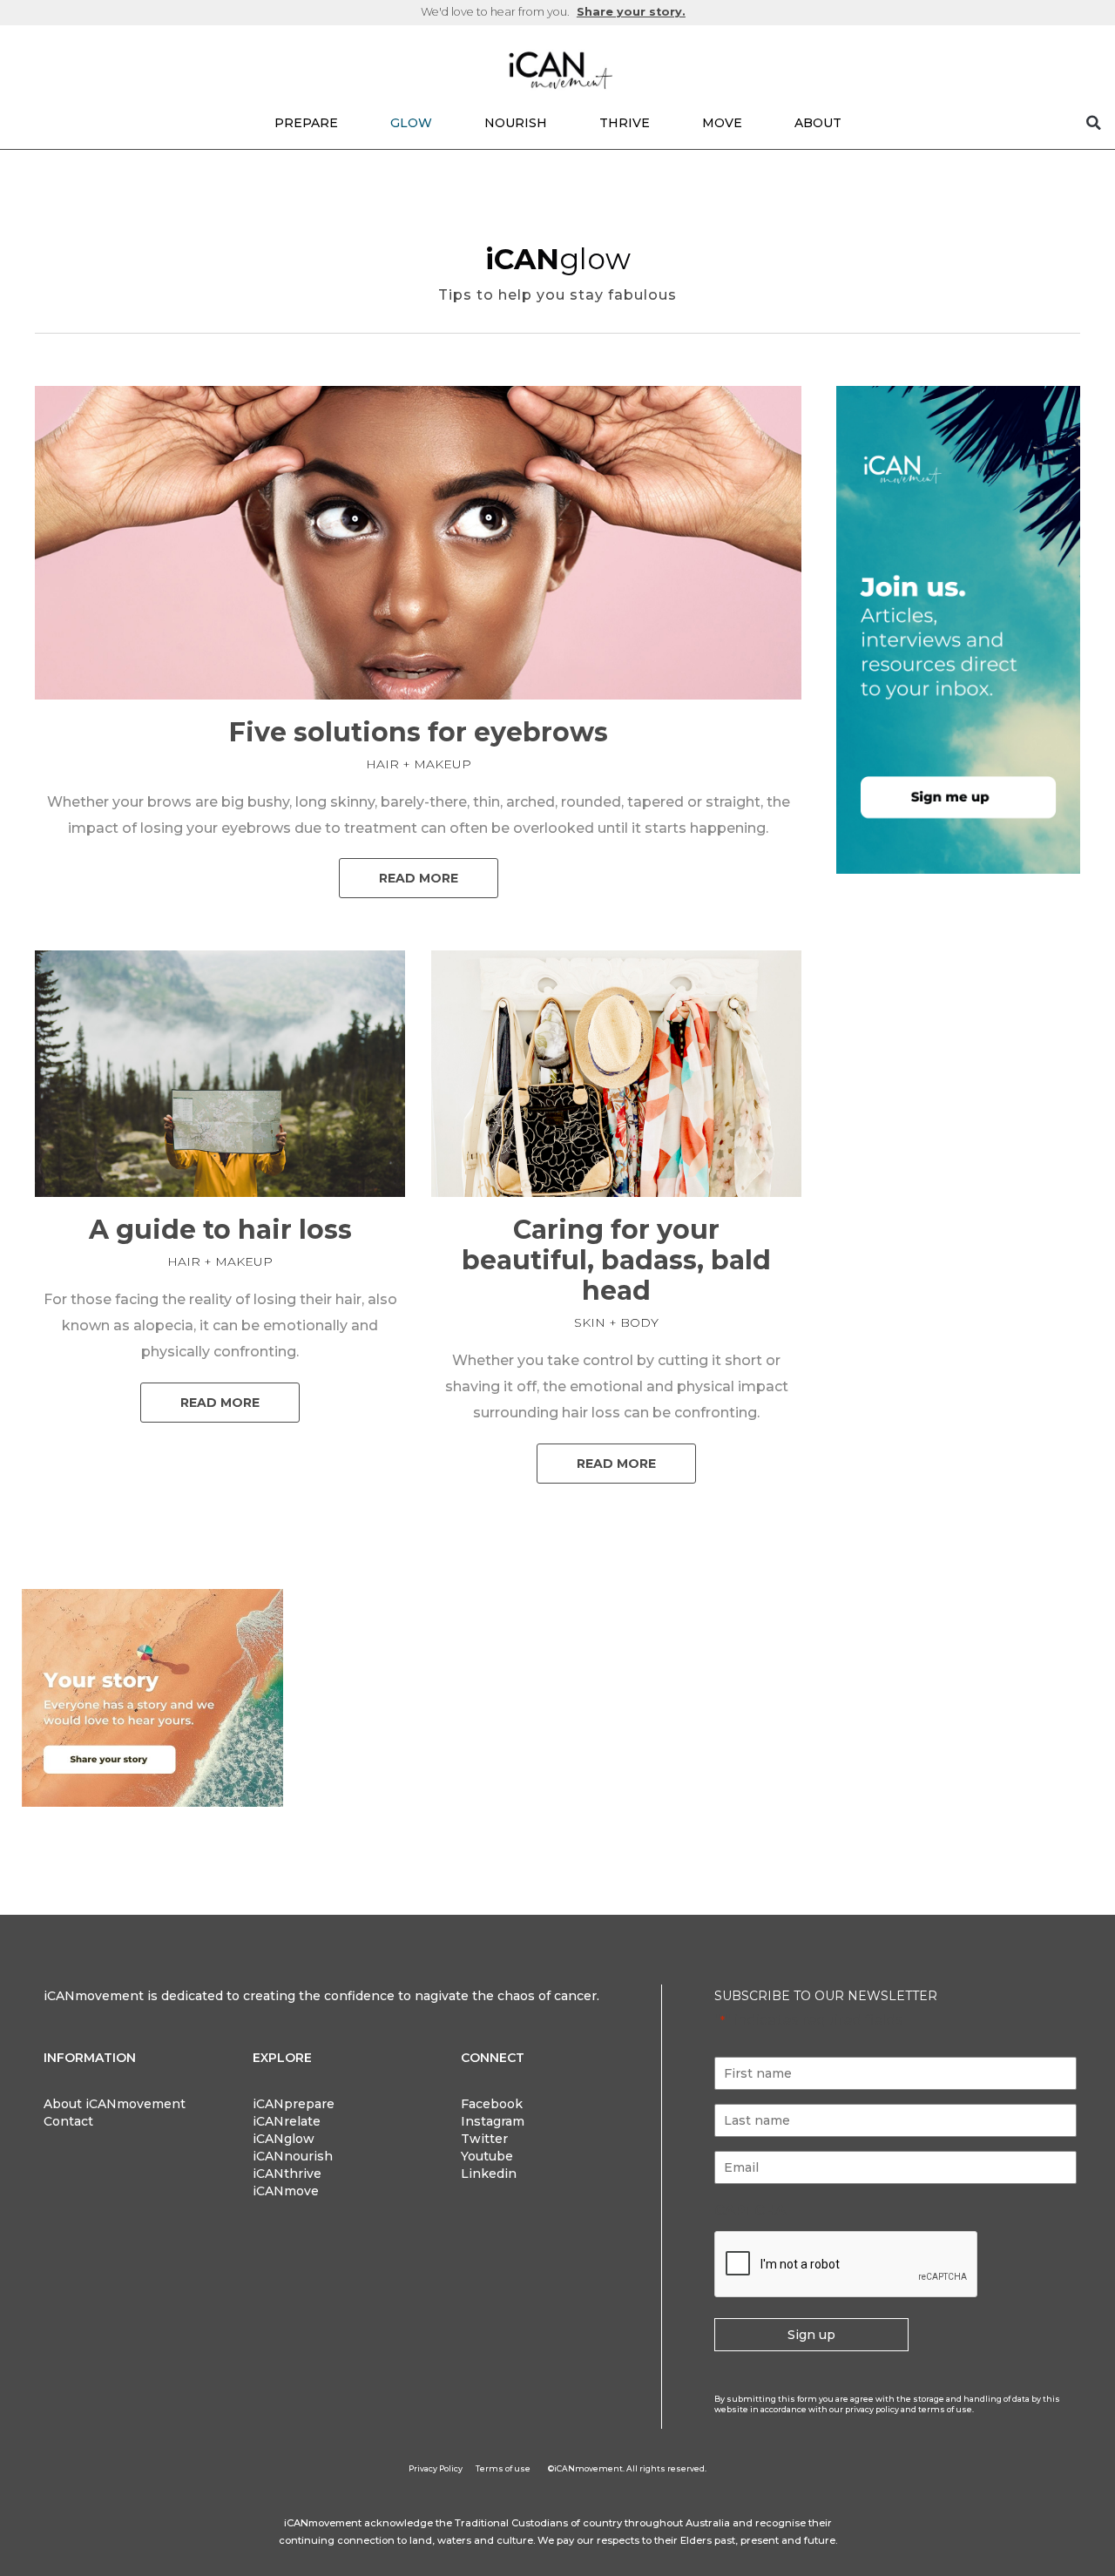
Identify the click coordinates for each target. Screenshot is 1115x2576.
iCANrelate (287, 2121)
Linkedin (489, 2174)
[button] (1093, 123)
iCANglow (284, 2139)
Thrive (625, 123)
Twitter (484, 2139)
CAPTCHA (750, 2211)
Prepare (306, 123)
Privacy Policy (436, 2468)
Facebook (492, 2104)
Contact (68, 2121)
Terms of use (503, 2468)
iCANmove (286, 2191)
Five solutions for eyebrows (419, 732)
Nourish (516, 123)
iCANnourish (293, 2156)
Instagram (493, 2121)
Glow (411, 123)
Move (722, 123)
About (818, 123)
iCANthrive (287, 2174)
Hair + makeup (419, 764)
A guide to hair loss (220, 1230)
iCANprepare (294, 2104)
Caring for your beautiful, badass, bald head (616, 1260)
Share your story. (631, 12)
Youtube (487, 2156)
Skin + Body (616, 1322)
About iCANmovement (115, 2104)
